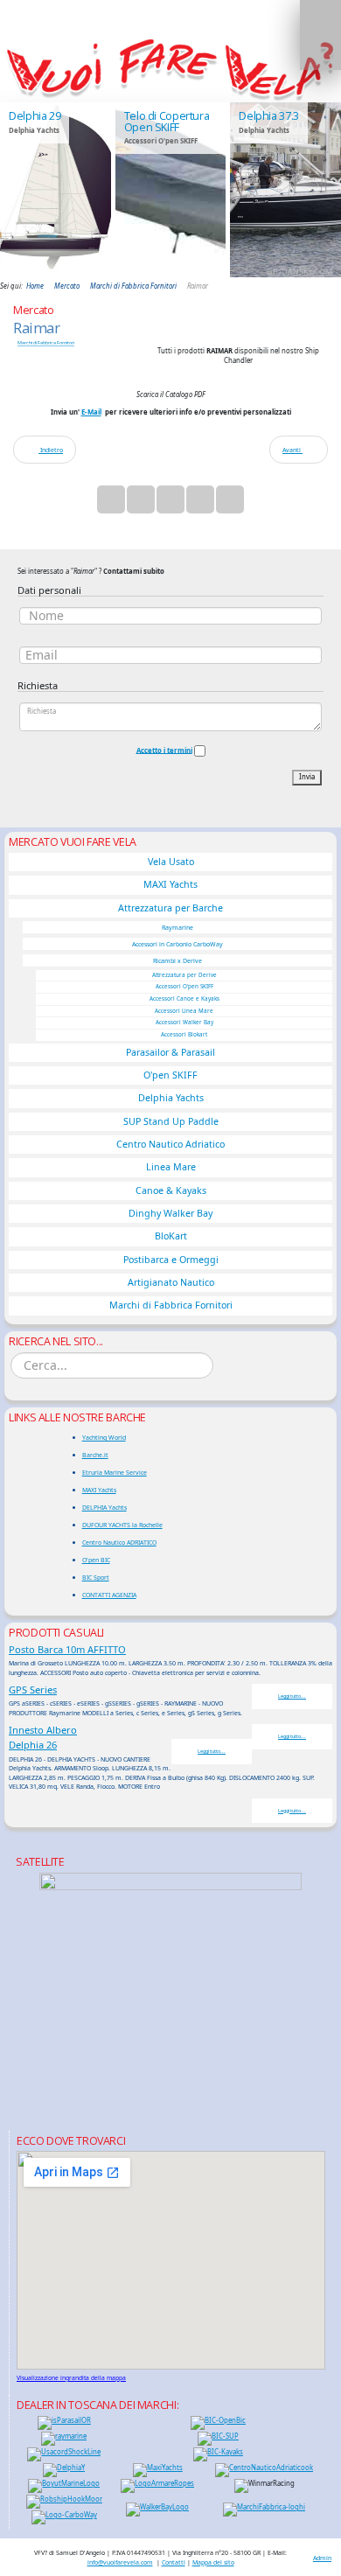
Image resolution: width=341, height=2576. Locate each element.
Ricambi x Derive (177, 960)
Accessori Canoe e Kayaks (184, 998)
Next (319, 189)
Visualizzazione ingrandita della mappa (71, 2378)
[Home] (170, 68)
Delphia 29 (35, 116)
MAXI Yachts (170, 884)
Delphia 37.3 (269, 116)
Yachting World (104, 1437)
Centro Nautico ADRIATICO (119, 1542)
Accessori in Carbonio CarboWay (177, 944)
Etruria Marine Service (115, 1472)
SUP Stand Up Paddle (171, 1121)
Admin (322, 2558)
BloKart (171, 1236)
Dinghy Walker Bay (170, 1213)
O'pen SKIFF (170, 1075)
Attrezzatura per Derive (184, 975)
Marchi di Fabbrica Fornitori (46, 343)
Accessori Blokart (184, 1034)
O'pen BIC (96, 1560)
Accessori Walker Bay (184, 1022)
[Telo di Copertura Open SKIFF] (171, 190)
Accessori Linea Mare (184, 1011)
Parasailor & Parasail (170, 1052)
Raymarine (177, 927)
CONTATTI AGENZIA (109, 1595)
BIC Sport (96, 1577)
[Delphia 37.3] (285, 190)
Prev (22, 189)
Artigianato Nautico (171, 1282)
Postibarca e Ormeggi (171, 1260)
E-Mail (91, 412)
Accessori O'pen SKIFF (184, 986)
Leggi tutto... (292, 1696)
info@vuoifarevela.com (120, 2562)
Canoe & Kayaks (171, 1190)
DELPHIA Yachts (104, 1507)
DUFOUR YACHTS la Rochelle (122, 1525)
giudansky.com (299, 272)
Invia (307, 777)
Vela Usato (171, 862)
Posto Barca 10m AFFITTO (67, 1649)
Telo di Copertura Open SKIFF (167, 121)
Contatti (174, 2562)
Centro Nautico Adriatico (170, 1144)
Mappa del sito (213, 2562)
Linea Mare (171, 1167)
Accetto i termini (164, 750)
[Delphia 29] (56, 190)
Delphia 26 (33, 1745)
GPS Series (33, 1689)
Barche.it (95, 1455)
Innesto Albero (43, 1730)
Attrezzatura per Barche (170, 908)
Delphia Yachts (171, 1098)
